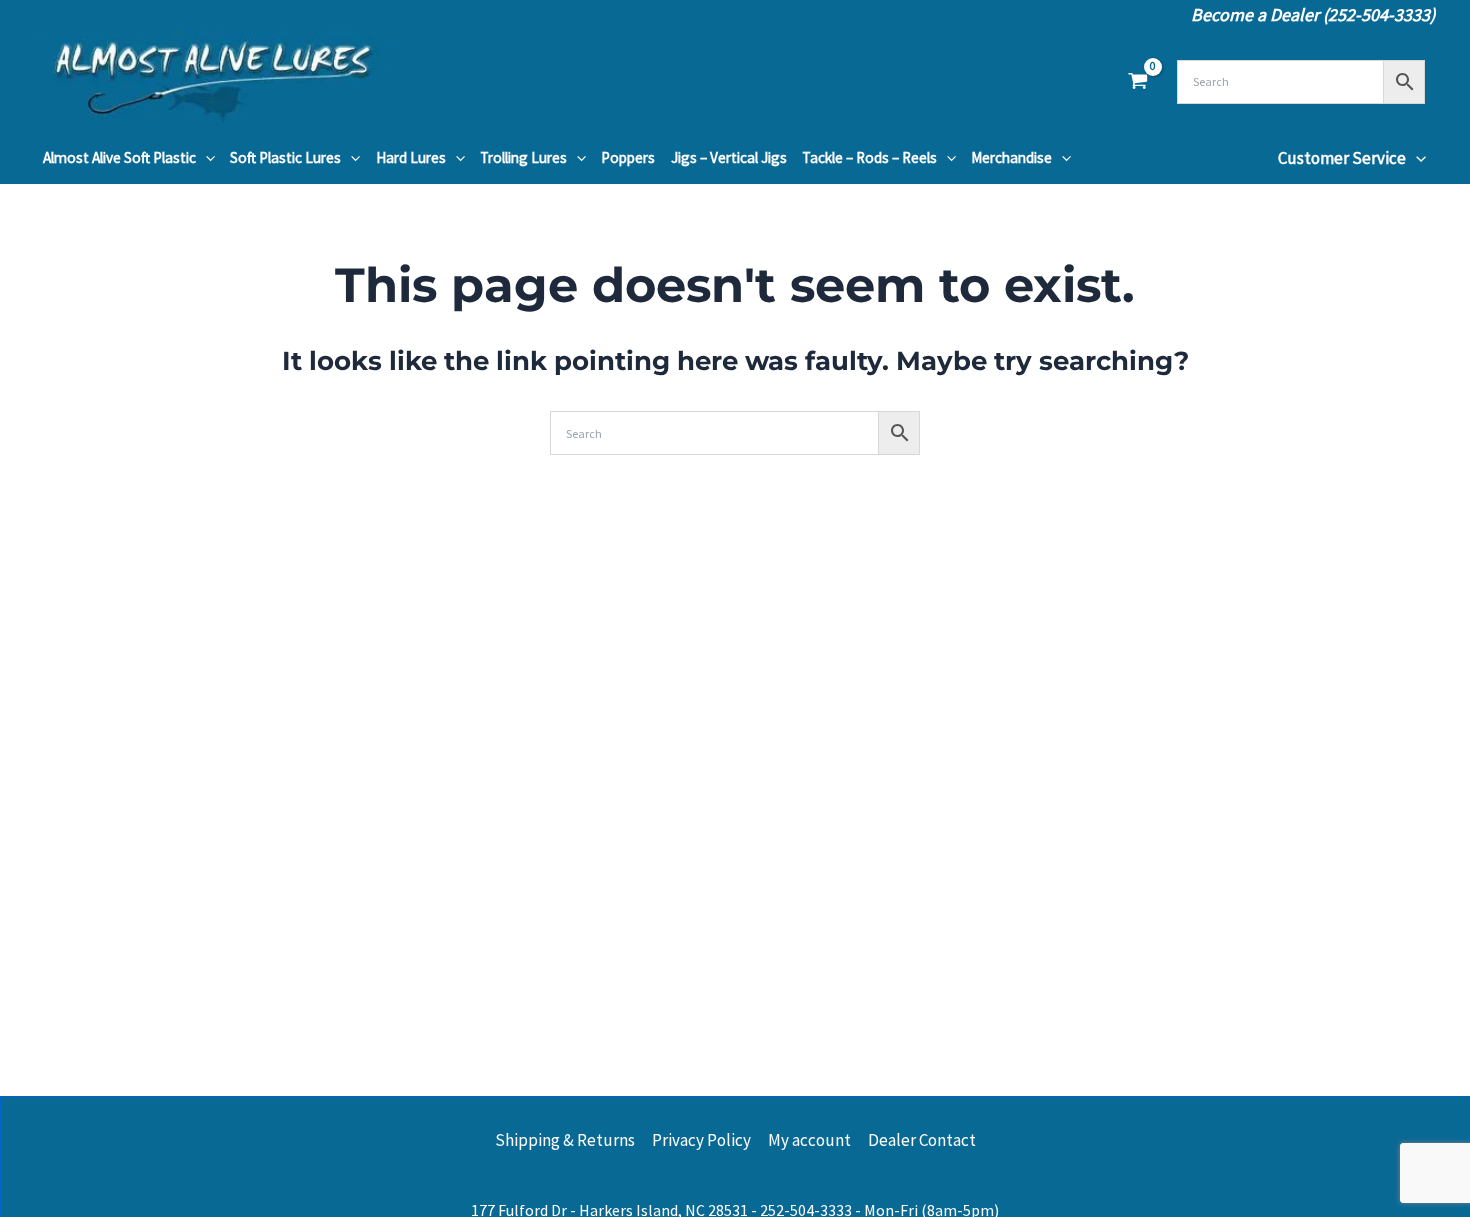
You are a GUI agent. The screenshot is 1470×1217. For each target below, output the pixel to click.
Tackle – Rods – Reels (869, 157)
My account (809, 1140)
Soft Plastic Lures (285, 157)
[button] (205, 158)
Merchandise (1011, 157)
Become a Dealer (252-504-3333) (1313, 14)
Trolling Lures (523, 157)
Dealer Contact (922, 1140)
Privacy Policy (701, 1140)
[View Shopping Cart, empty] (1138, 82)
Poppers (628, 157)
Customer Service (1342, 158)
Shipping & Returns (565, 1140)
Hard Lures (411, 157)
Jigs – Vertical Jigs (729, 157)
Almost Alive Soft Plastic (119, 157)
